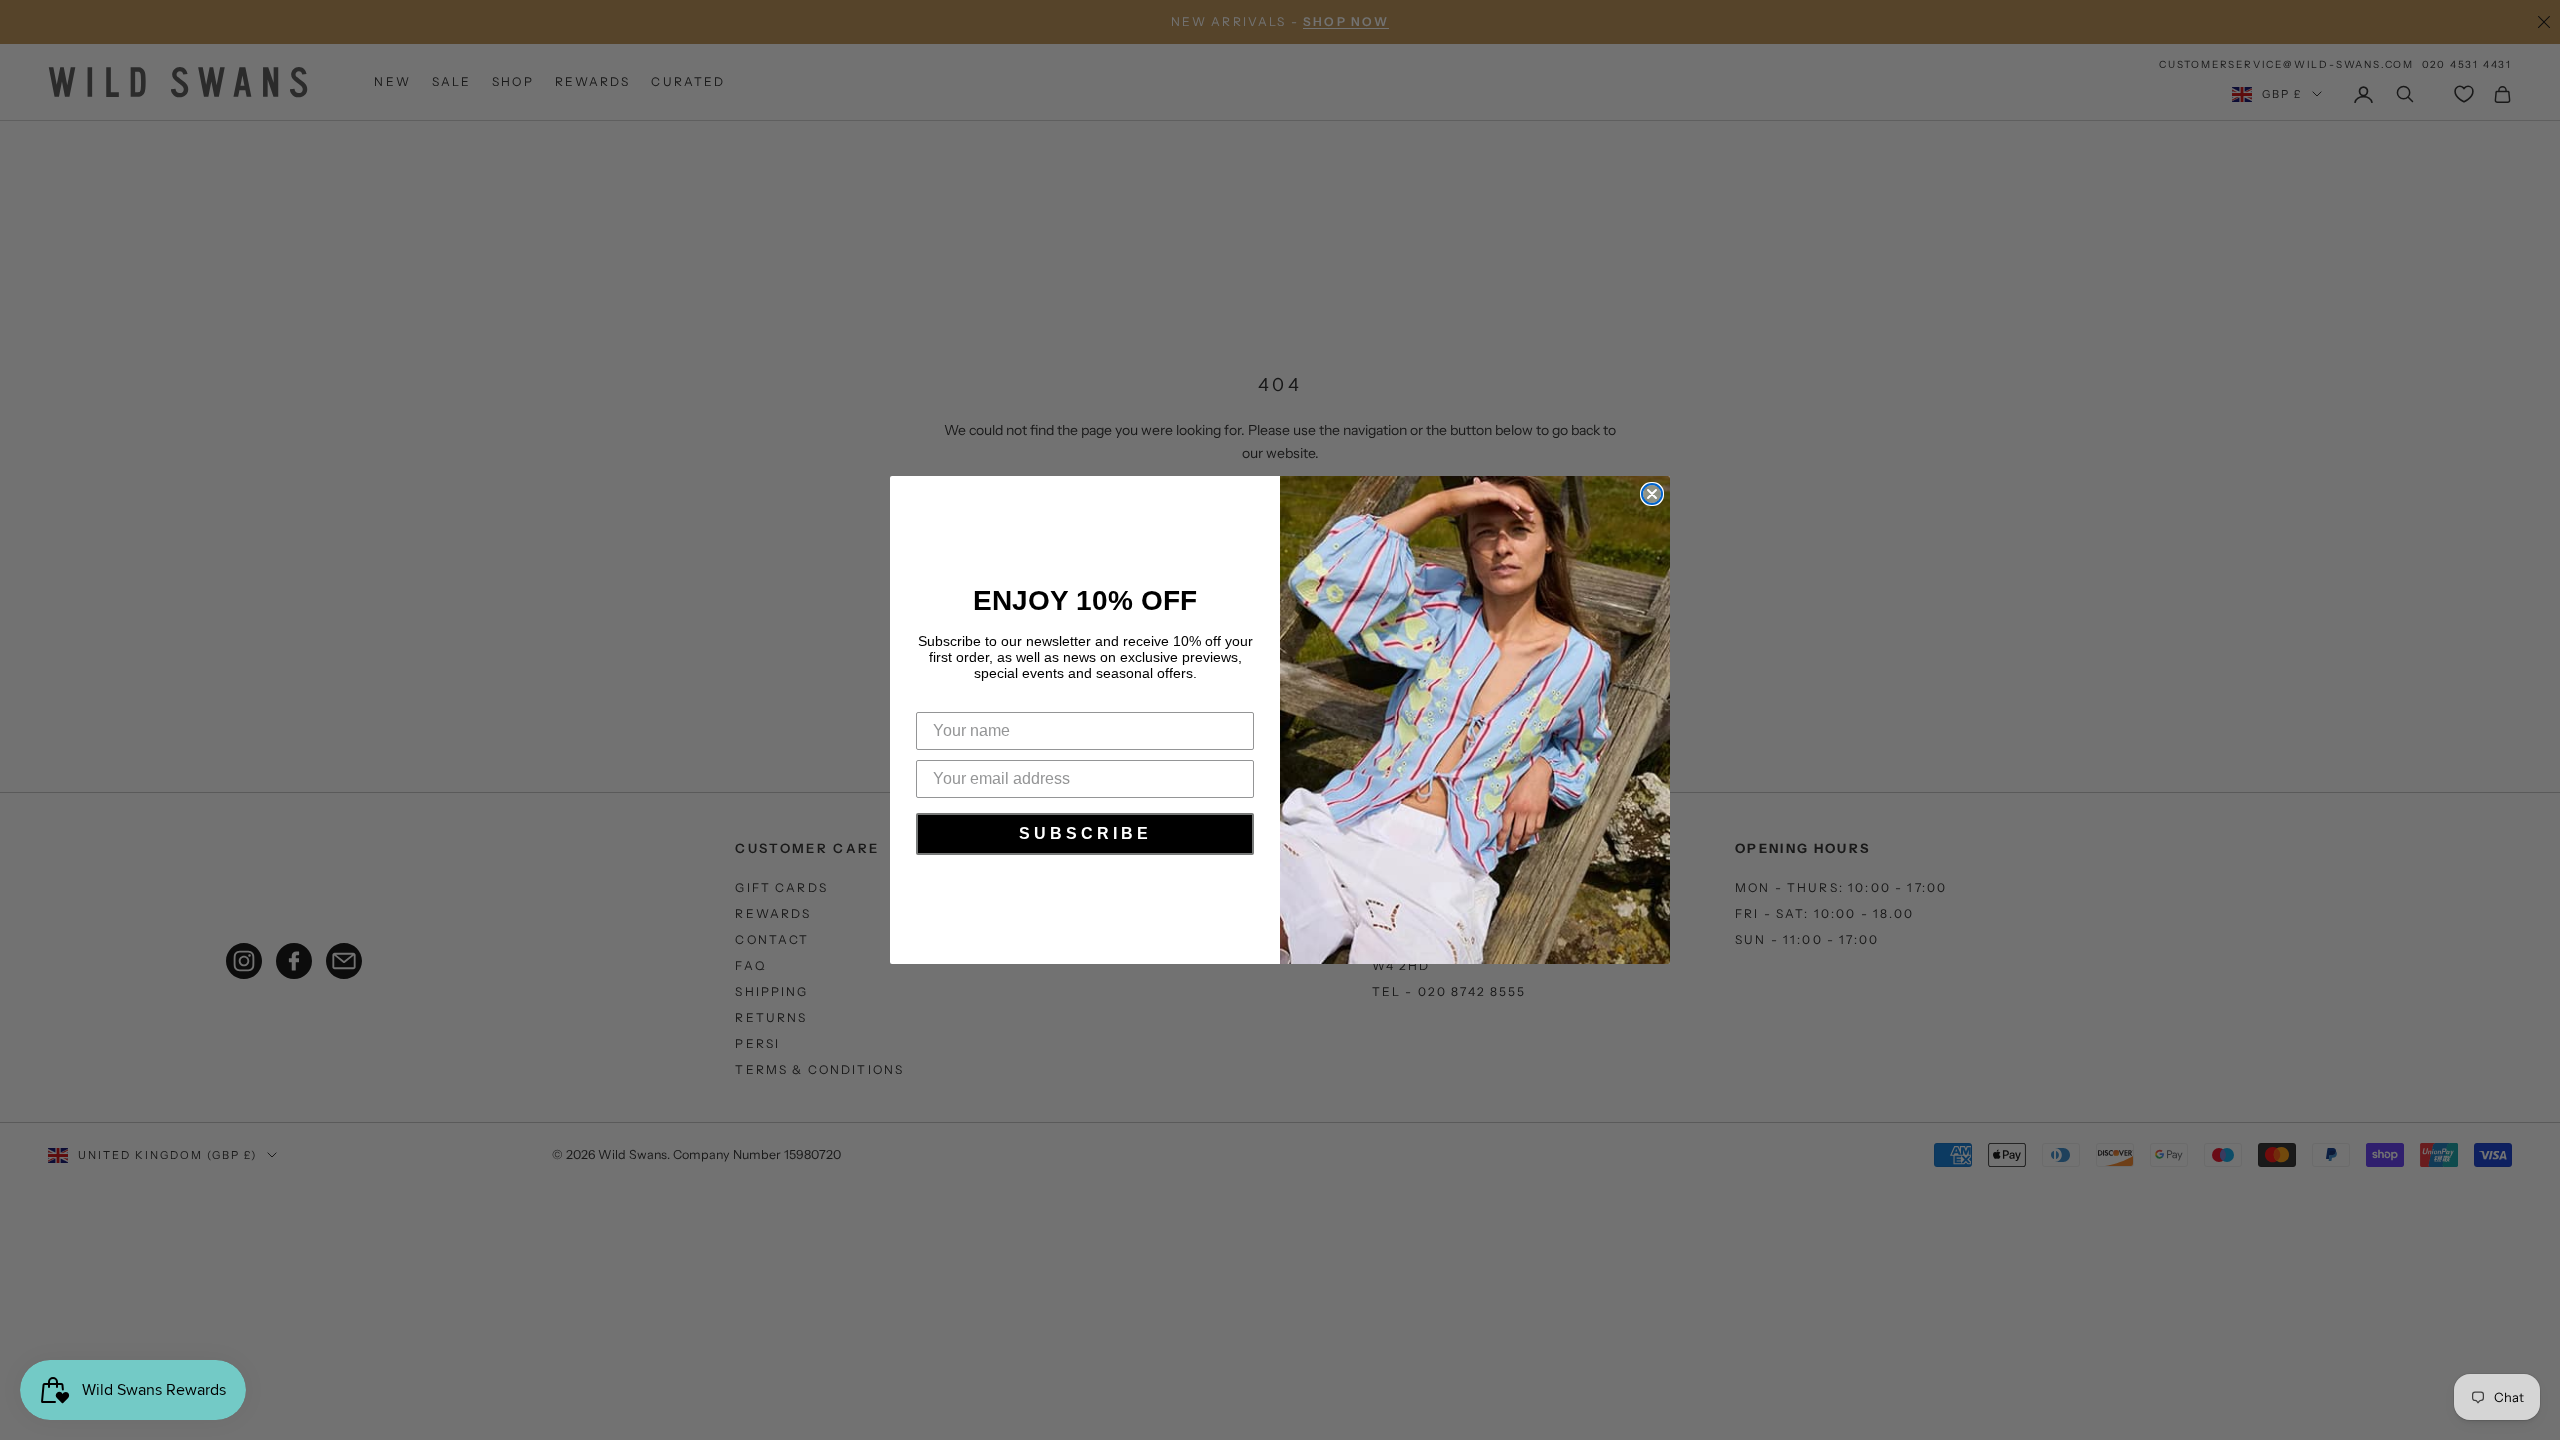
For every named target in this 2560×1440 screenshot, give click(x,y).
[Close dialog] (1652, 494)
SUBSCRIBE (1085, 833)
